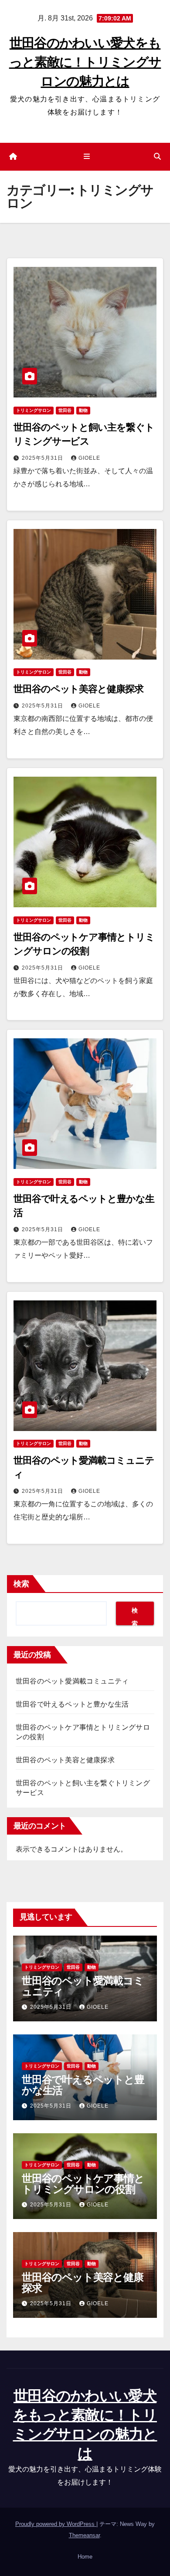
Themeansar (84, 2535)
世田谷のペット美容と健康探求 (78, 689)
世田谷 (65, 410)
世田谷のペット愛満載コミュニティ (72, 1681)
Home (85, 2557)
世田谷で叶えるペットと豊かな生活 (72, 1704)
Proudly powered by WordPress (56, 2524)
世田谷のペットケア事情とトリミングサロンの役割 (83, 2184)
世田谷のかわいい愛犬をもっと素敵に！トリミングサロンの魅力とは (85, 62)
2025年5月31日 (43, 458)
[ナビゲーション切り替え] (87, 157)
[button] (157, 157)
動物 (83, 410)
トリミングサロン (34, 410)
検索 (21, 1584)
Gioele (89, 458)
